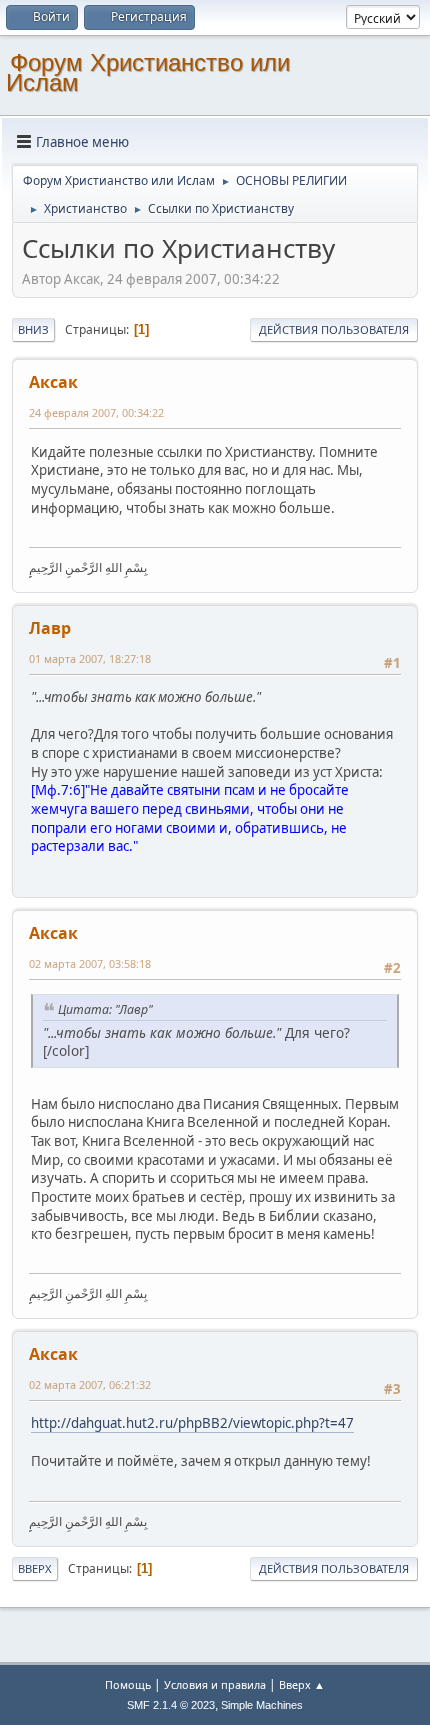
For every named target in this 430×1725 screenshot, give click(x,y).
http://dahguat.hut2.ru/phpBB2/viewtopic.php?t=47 (192, 1423)
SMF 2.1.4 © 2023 (171, 1705)
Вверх (35, 1568)
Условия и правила (215, 1684)
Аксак (53, 382)
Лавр (50, 628)
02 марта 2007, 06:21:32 (90, 1384)
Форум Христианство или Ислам (148, 72)
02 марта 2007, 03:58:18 (90, 963)
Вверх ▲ (302, 1684)
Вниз (33, 329)
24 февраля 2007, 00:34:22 (96, 412)
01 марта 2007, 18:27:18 (90, 658)
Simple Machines (262, 1705)
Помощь (128, 1684)
